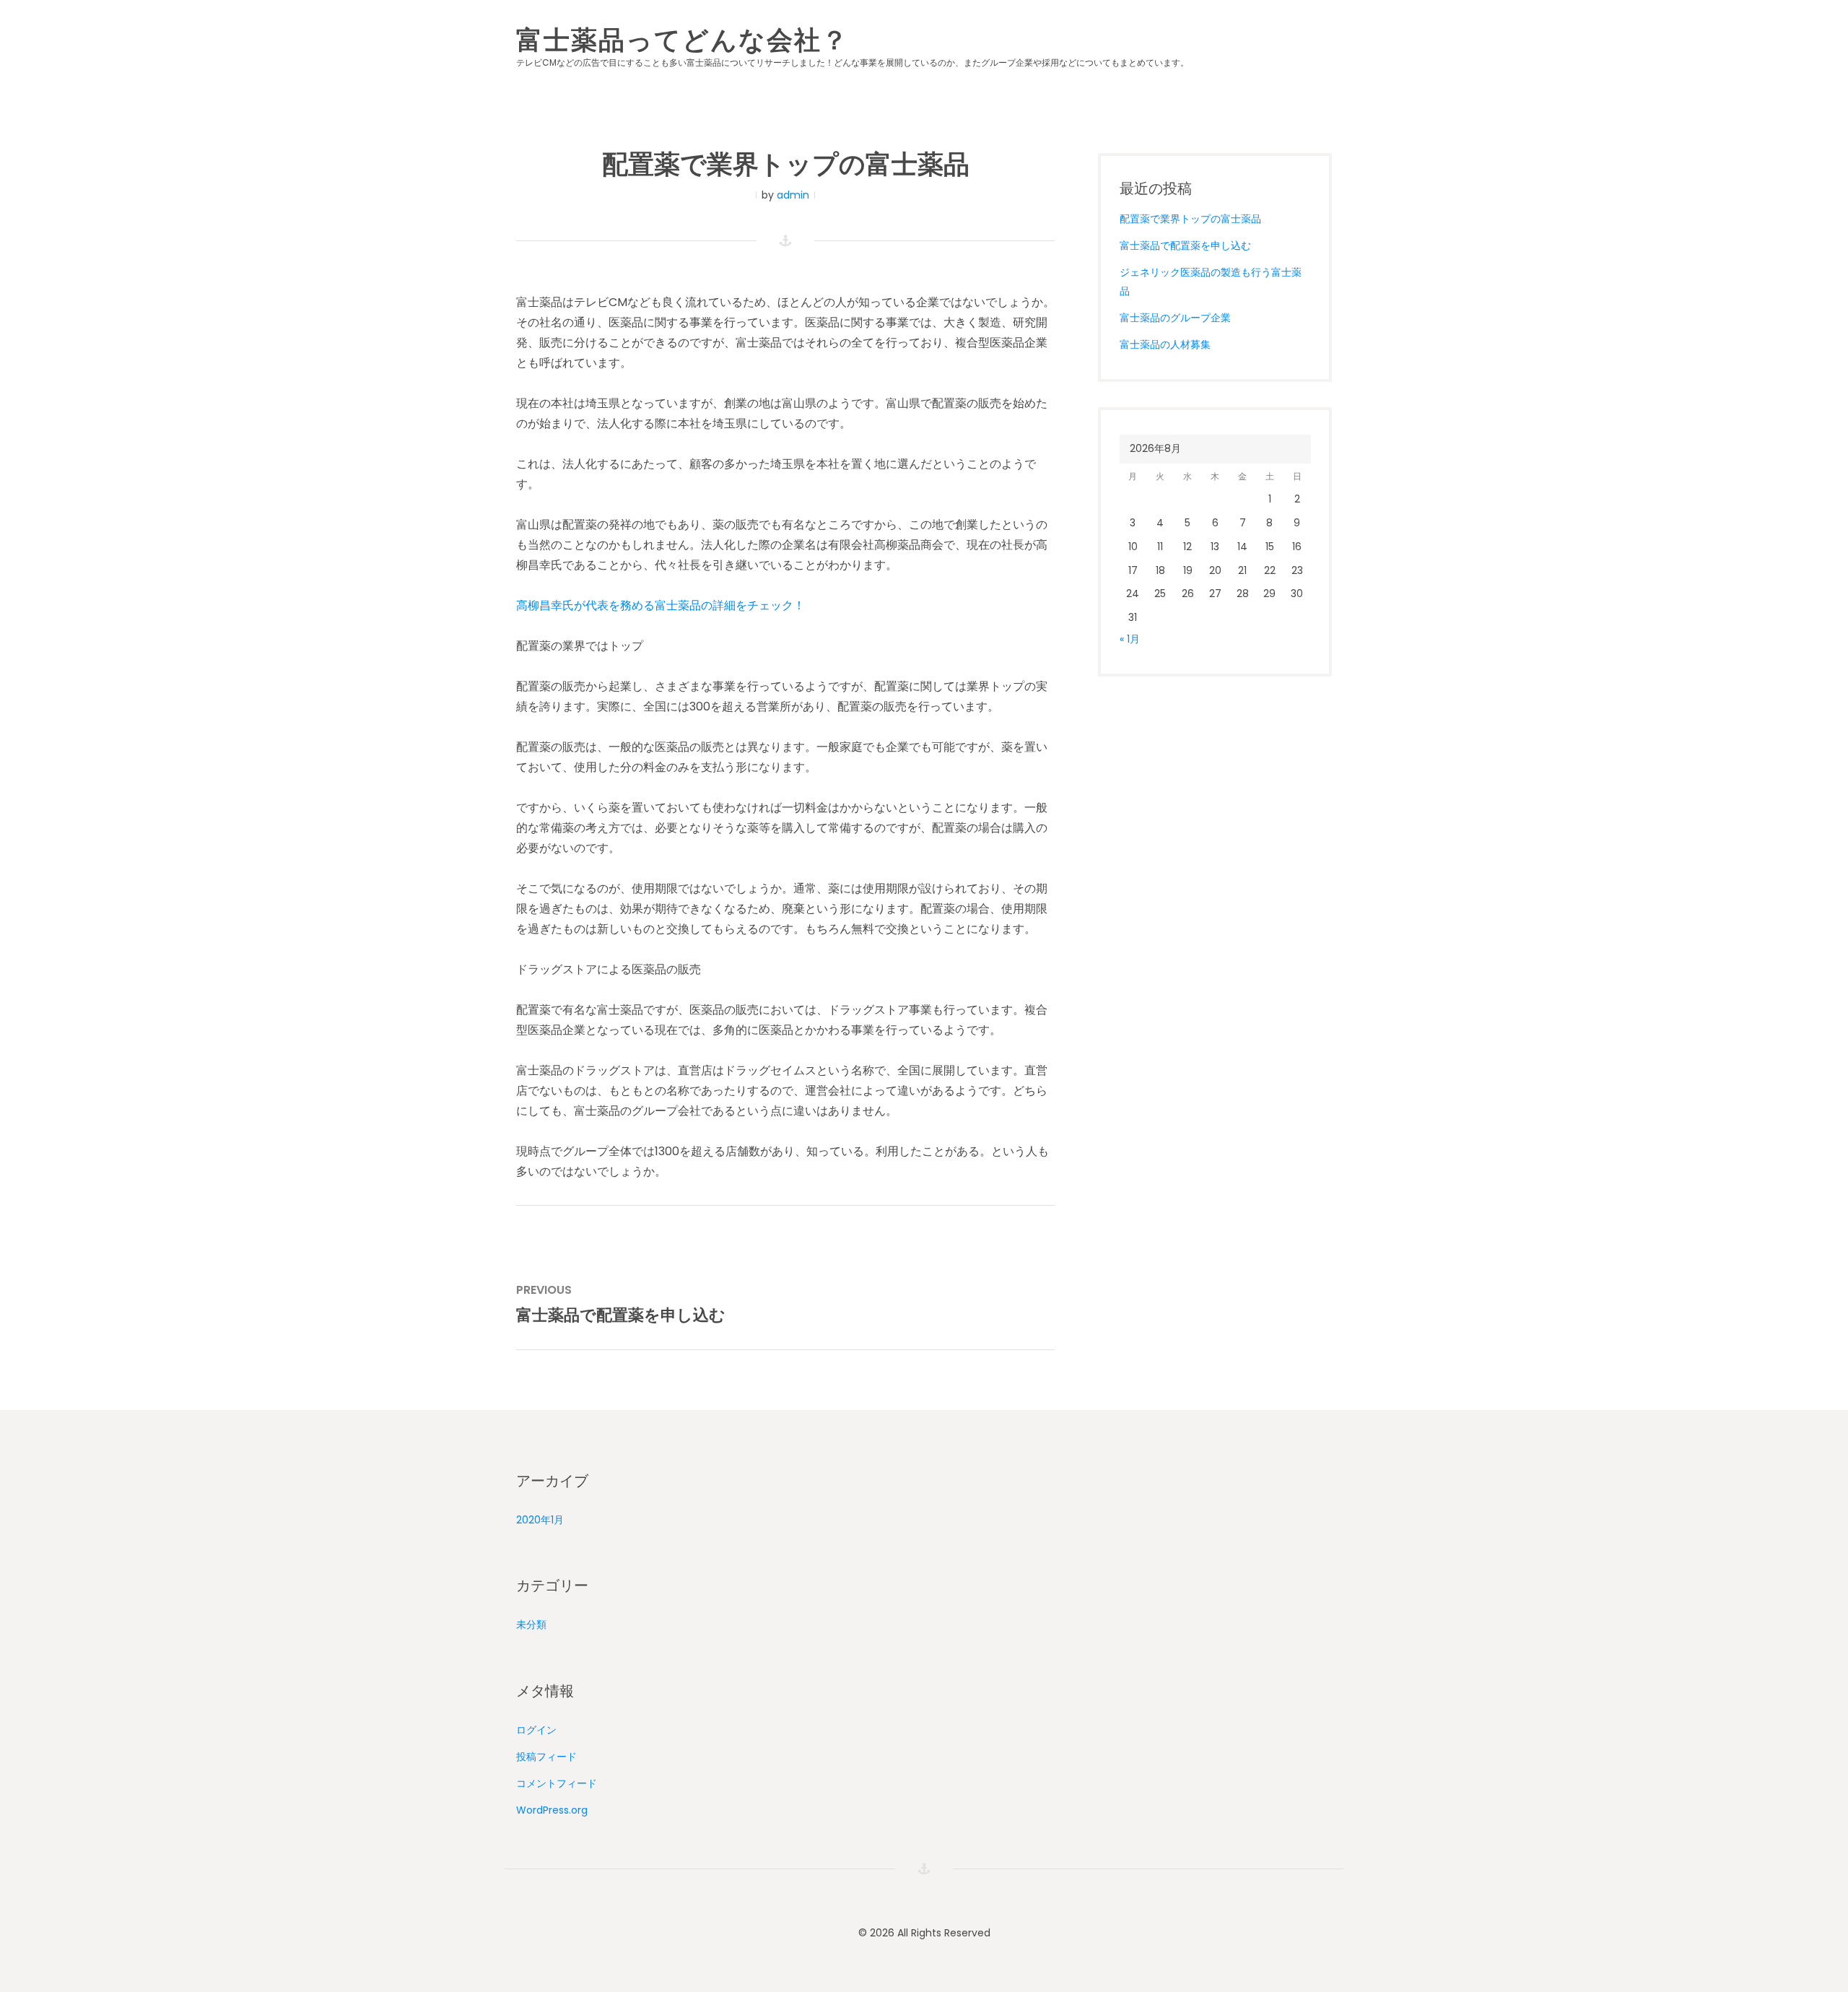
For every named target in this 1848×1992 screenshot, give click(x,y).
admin (793, 195)
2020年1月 (540, 1520)
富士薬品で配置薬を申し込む (1185, 245)
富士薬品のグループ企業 (1175, 318)
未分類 (531, 1625)
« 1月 (1130, 639)
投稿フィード (546, 1757)
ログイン (536, 1730)
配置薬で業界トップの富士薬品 (1190, 219)
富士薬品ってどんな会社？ (683, 38)
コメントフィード (557, 1783)
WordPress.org (552, 1810)
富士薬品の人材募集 (1165, 344)
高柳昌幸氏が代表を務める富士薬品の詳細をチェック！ (661, 605)
